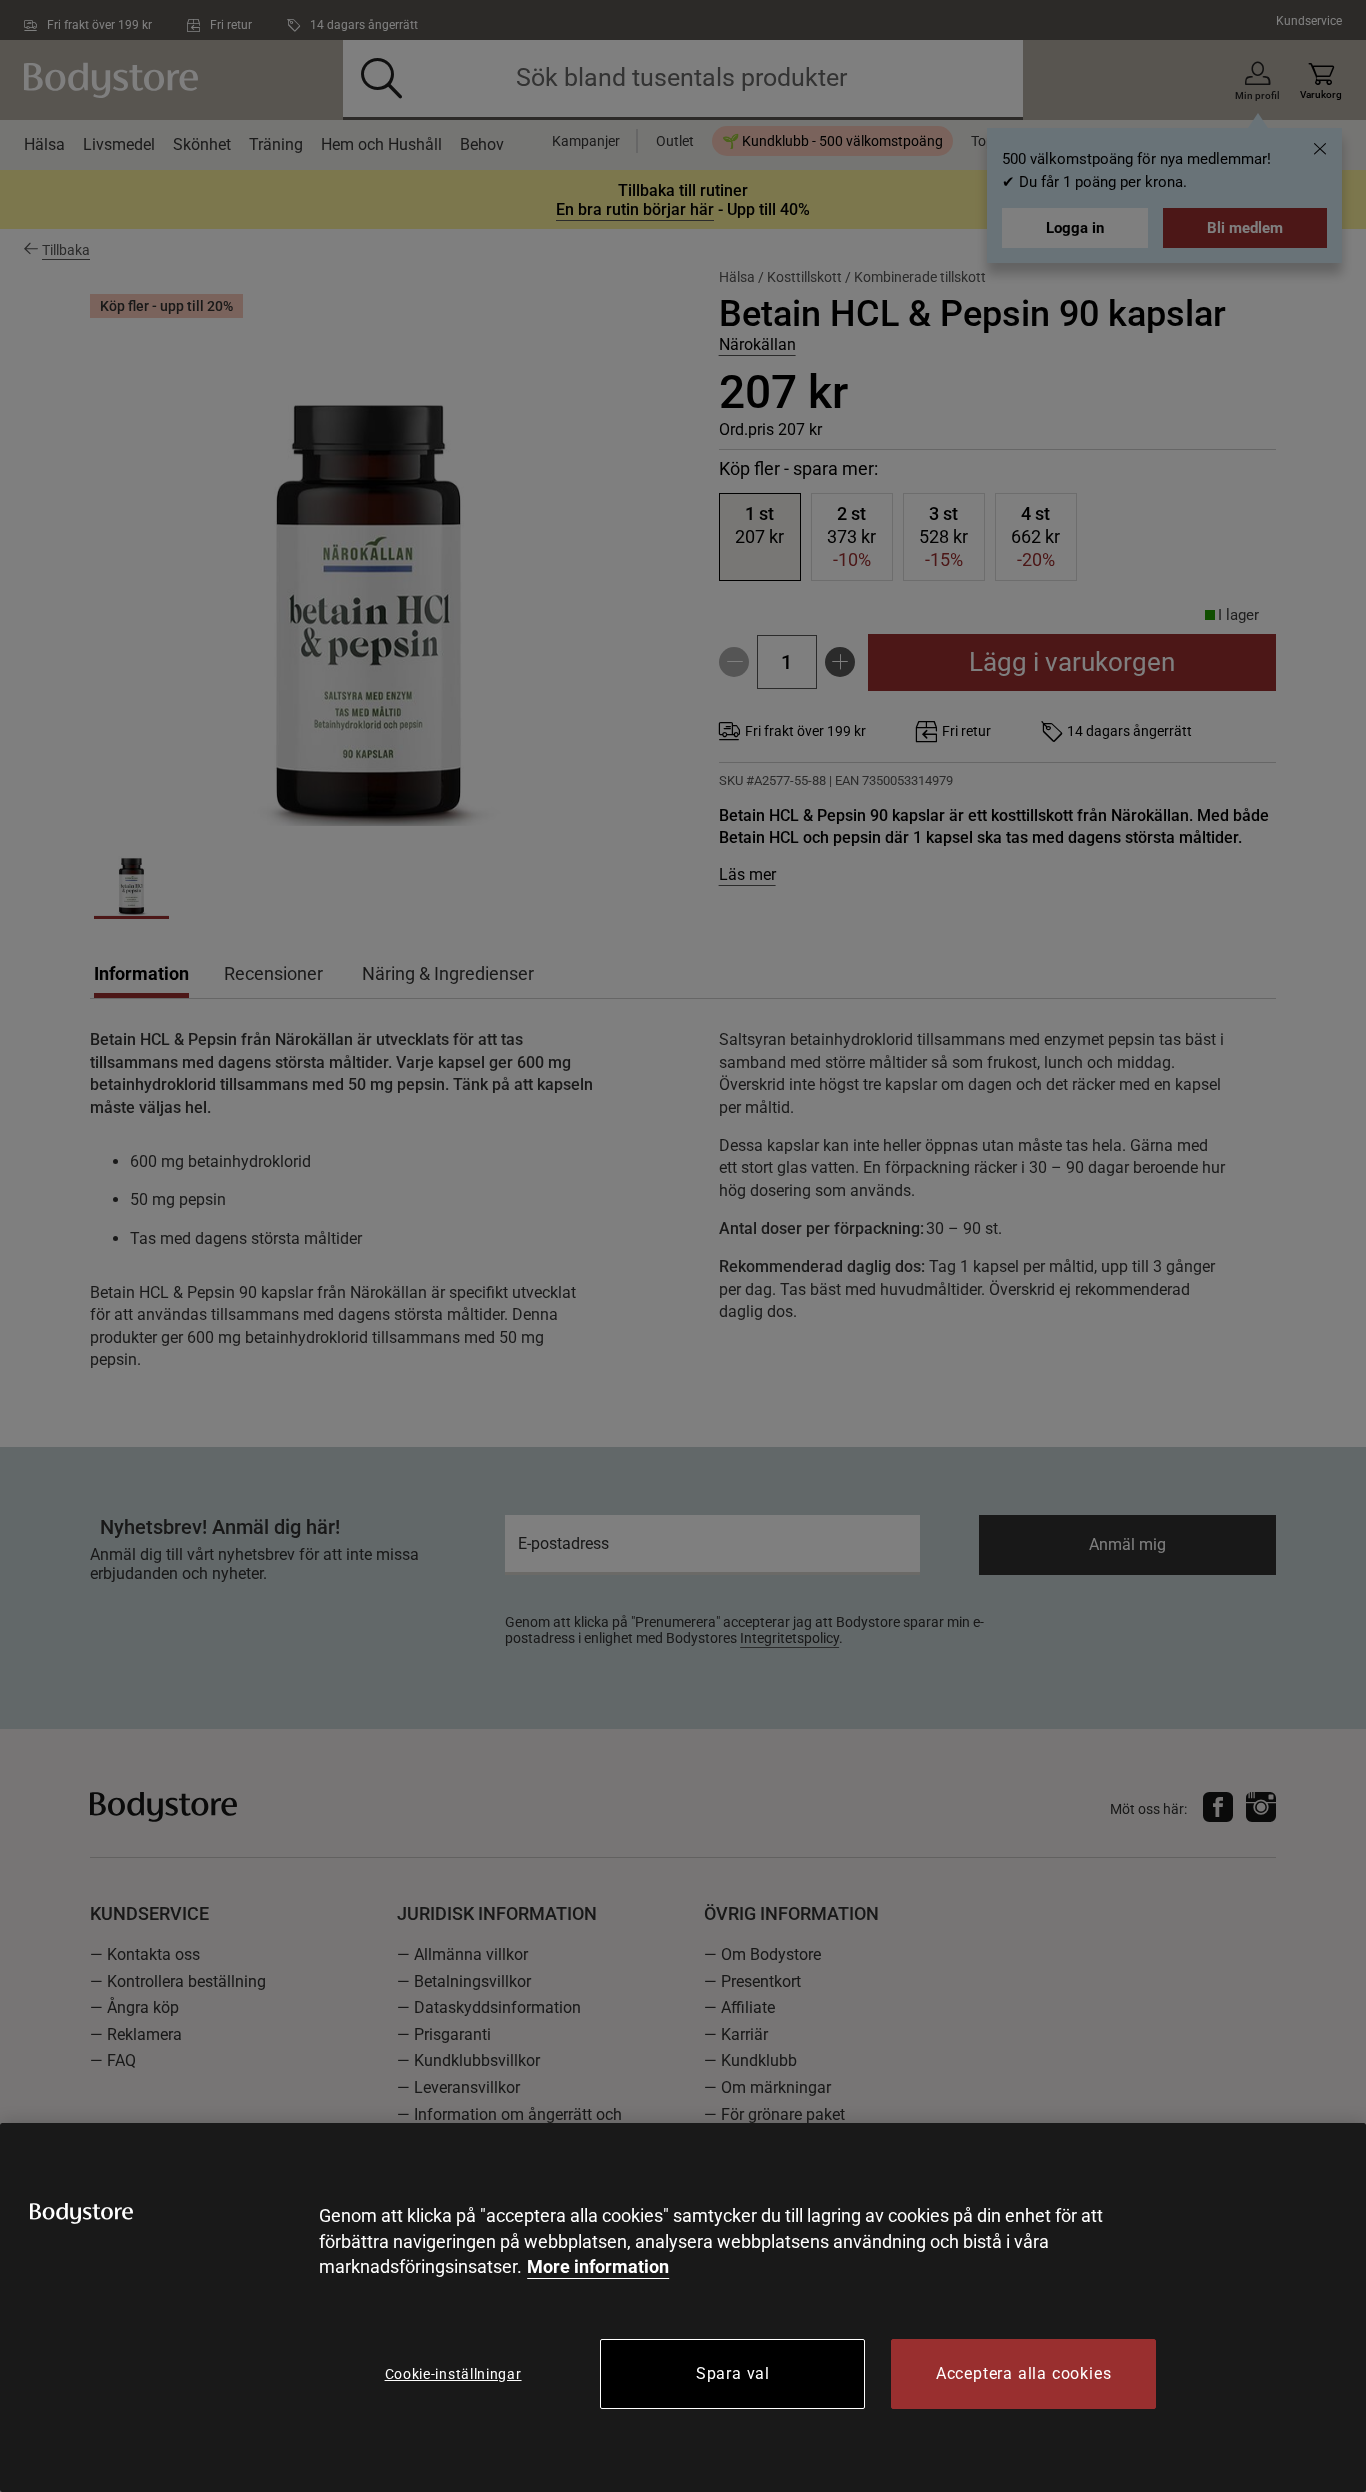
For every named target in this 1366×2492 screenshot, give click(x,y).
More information (598, 2266)
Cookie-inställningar (453, 2374)
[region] (683, 2307)
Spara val (733, 2373)
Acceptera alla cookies (1024, 2373)
